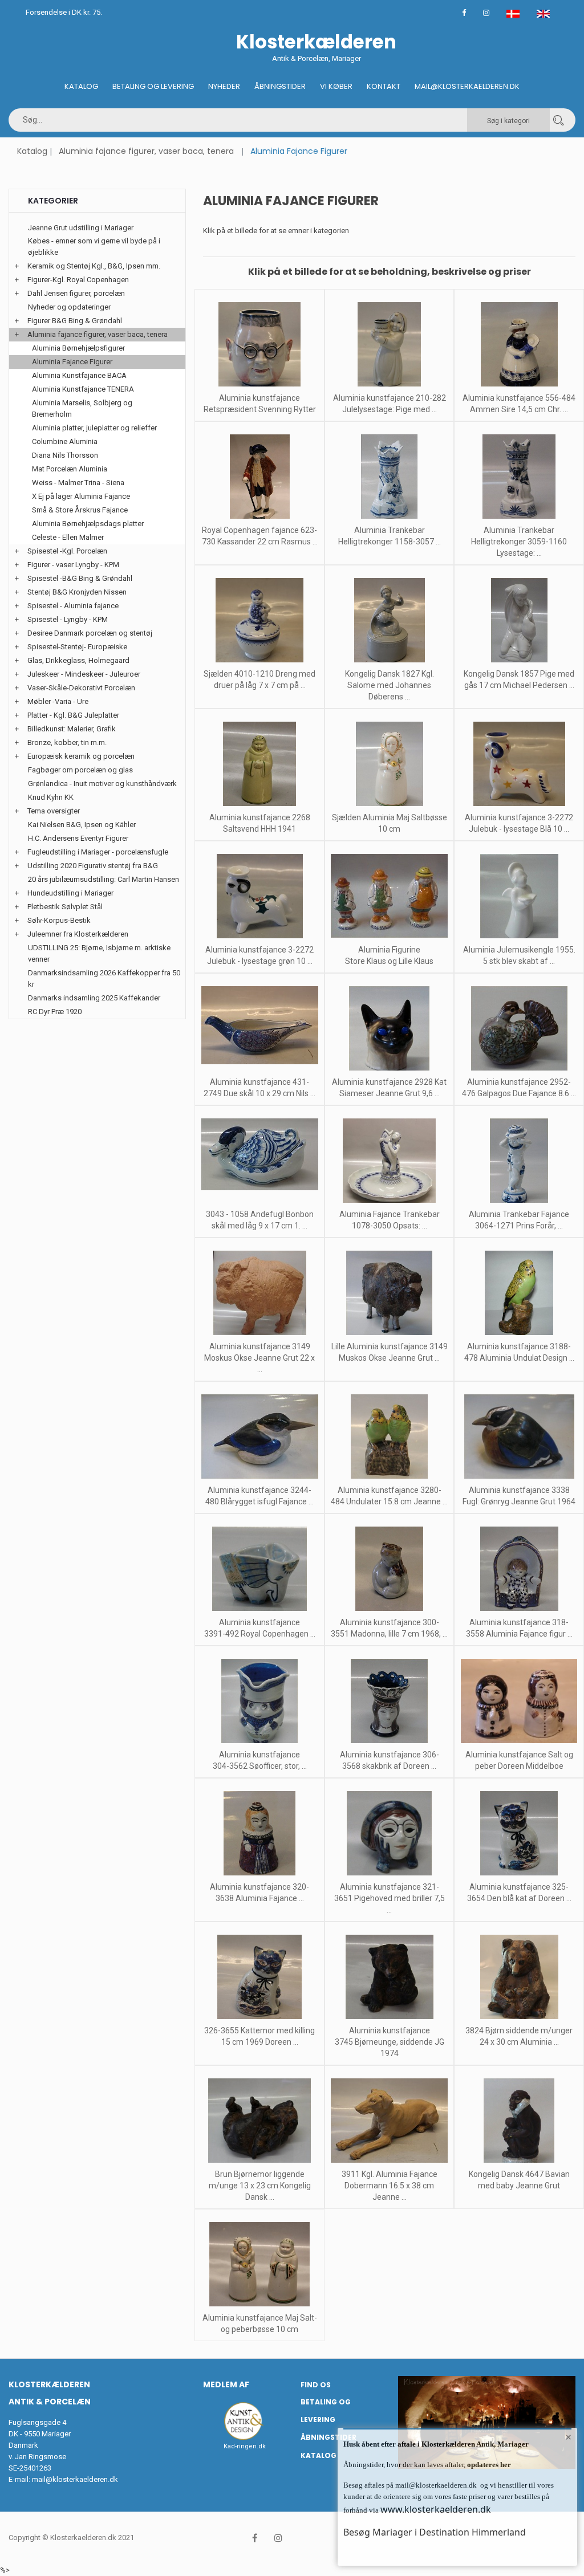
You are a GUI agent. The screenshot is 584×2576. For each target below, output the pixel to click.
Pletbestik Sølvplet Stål (65, 907)
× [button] (568, 2437)
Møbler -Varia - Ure (58, 701)
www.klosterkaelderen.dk (436, 2509)
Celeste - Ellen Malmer (68, 537)
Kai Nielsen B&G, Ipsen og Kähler (82, 825)
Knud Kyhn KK (51, 797)
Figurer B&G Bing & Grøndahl (75, 321)
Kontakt (384, 86)
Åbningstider (280, 86)
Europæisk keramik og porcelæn (81, 756)
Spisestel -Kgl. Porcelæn (67, 551)
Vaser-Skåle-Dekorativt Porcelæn (81, 688)
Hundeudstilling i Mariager (70, 893)
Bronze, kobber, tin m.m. (67, 742)
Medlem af (226, 2384)
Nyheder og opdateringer (69, 307)
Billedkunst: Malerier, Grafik (72, 729)
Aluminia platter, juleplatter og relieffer (94, 428)
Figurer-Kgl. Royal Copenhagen (78, 280)
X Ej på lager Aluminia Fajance (81, 496)
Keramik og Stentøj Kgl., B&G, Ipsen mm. (94, 266)
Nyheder (224, 86)
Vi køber (336, 86)
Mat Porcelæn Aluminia (70, 469)
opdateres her (488, 2465)
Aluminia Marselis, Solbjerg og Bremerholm (82, 408)
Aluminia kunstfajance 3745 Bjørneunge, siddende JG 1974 (390, 2042)
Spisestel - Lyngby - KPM (68, 619)
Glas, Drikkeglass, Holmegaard (78, 660)
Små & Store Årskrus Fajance (80, 510)
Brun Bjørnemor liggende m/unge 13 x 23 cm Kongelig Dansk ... (260, 2186)
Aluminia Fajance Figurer (72, 362)
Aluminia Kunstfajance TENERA (83, 389)
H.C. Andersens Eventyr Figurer (78, 838)
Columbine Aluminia (65, 441)
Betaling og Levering (153, 86)
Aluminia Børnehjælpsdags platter (88, 524)
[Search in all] (558, 120)
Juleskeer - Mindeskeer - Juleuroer (84, 674)
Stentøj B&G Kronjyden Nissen (77, 592)
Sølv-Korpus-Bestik (59, 920)
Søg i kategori (508, 121)
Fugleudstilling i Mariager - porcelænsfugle (98, 852)
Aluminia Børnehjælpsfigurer (78, 348)
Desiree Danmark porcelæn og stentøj (90, 633)
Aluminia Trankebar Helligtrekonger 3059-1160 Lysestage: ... (519, 542)
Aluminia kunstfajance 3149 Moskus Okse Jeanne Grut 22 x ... (259, 1358)
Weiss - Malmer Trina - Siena (78, 483)
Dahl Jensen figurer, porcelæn (76, 293)
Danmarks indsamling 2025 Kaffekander (94, 998)
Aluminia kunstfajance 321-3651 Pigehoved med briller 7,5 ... (390, 1898)
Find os (316, 2385)
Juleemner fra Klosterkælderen (78, 934)
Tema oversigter (54, 811)
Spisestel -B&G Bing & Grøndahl (80, 578)
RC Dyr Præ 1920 (55, 1012)
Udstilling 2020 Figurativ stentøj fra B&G (93, 866)
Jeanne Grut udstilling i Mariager (81, 228)
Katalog (81, 86)
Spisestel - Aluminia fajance (73, 606)
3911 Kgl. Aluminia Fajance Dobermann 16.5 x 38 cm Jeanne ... (390, 2186)
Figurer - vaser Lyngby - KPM (73, 565)
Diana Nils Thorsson (65, 455)
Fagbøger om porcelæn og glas (80, 770)
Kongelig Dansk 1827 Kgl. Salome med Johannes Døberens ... (390, 685)
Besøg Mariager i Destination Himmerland (435, 2532)
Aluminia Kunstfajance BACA (79, 375)
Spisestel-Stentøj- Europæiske (77, 647)
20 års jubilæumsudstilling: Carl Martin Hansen (104, 879)
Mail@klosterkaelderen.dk (467, 86)
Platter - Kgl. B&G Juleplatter (73, 715)
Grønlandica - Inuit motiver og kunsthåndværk (102, 784)
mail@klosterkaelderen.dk (75, 2479)
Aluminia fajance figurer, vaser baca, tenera (146, 151)
